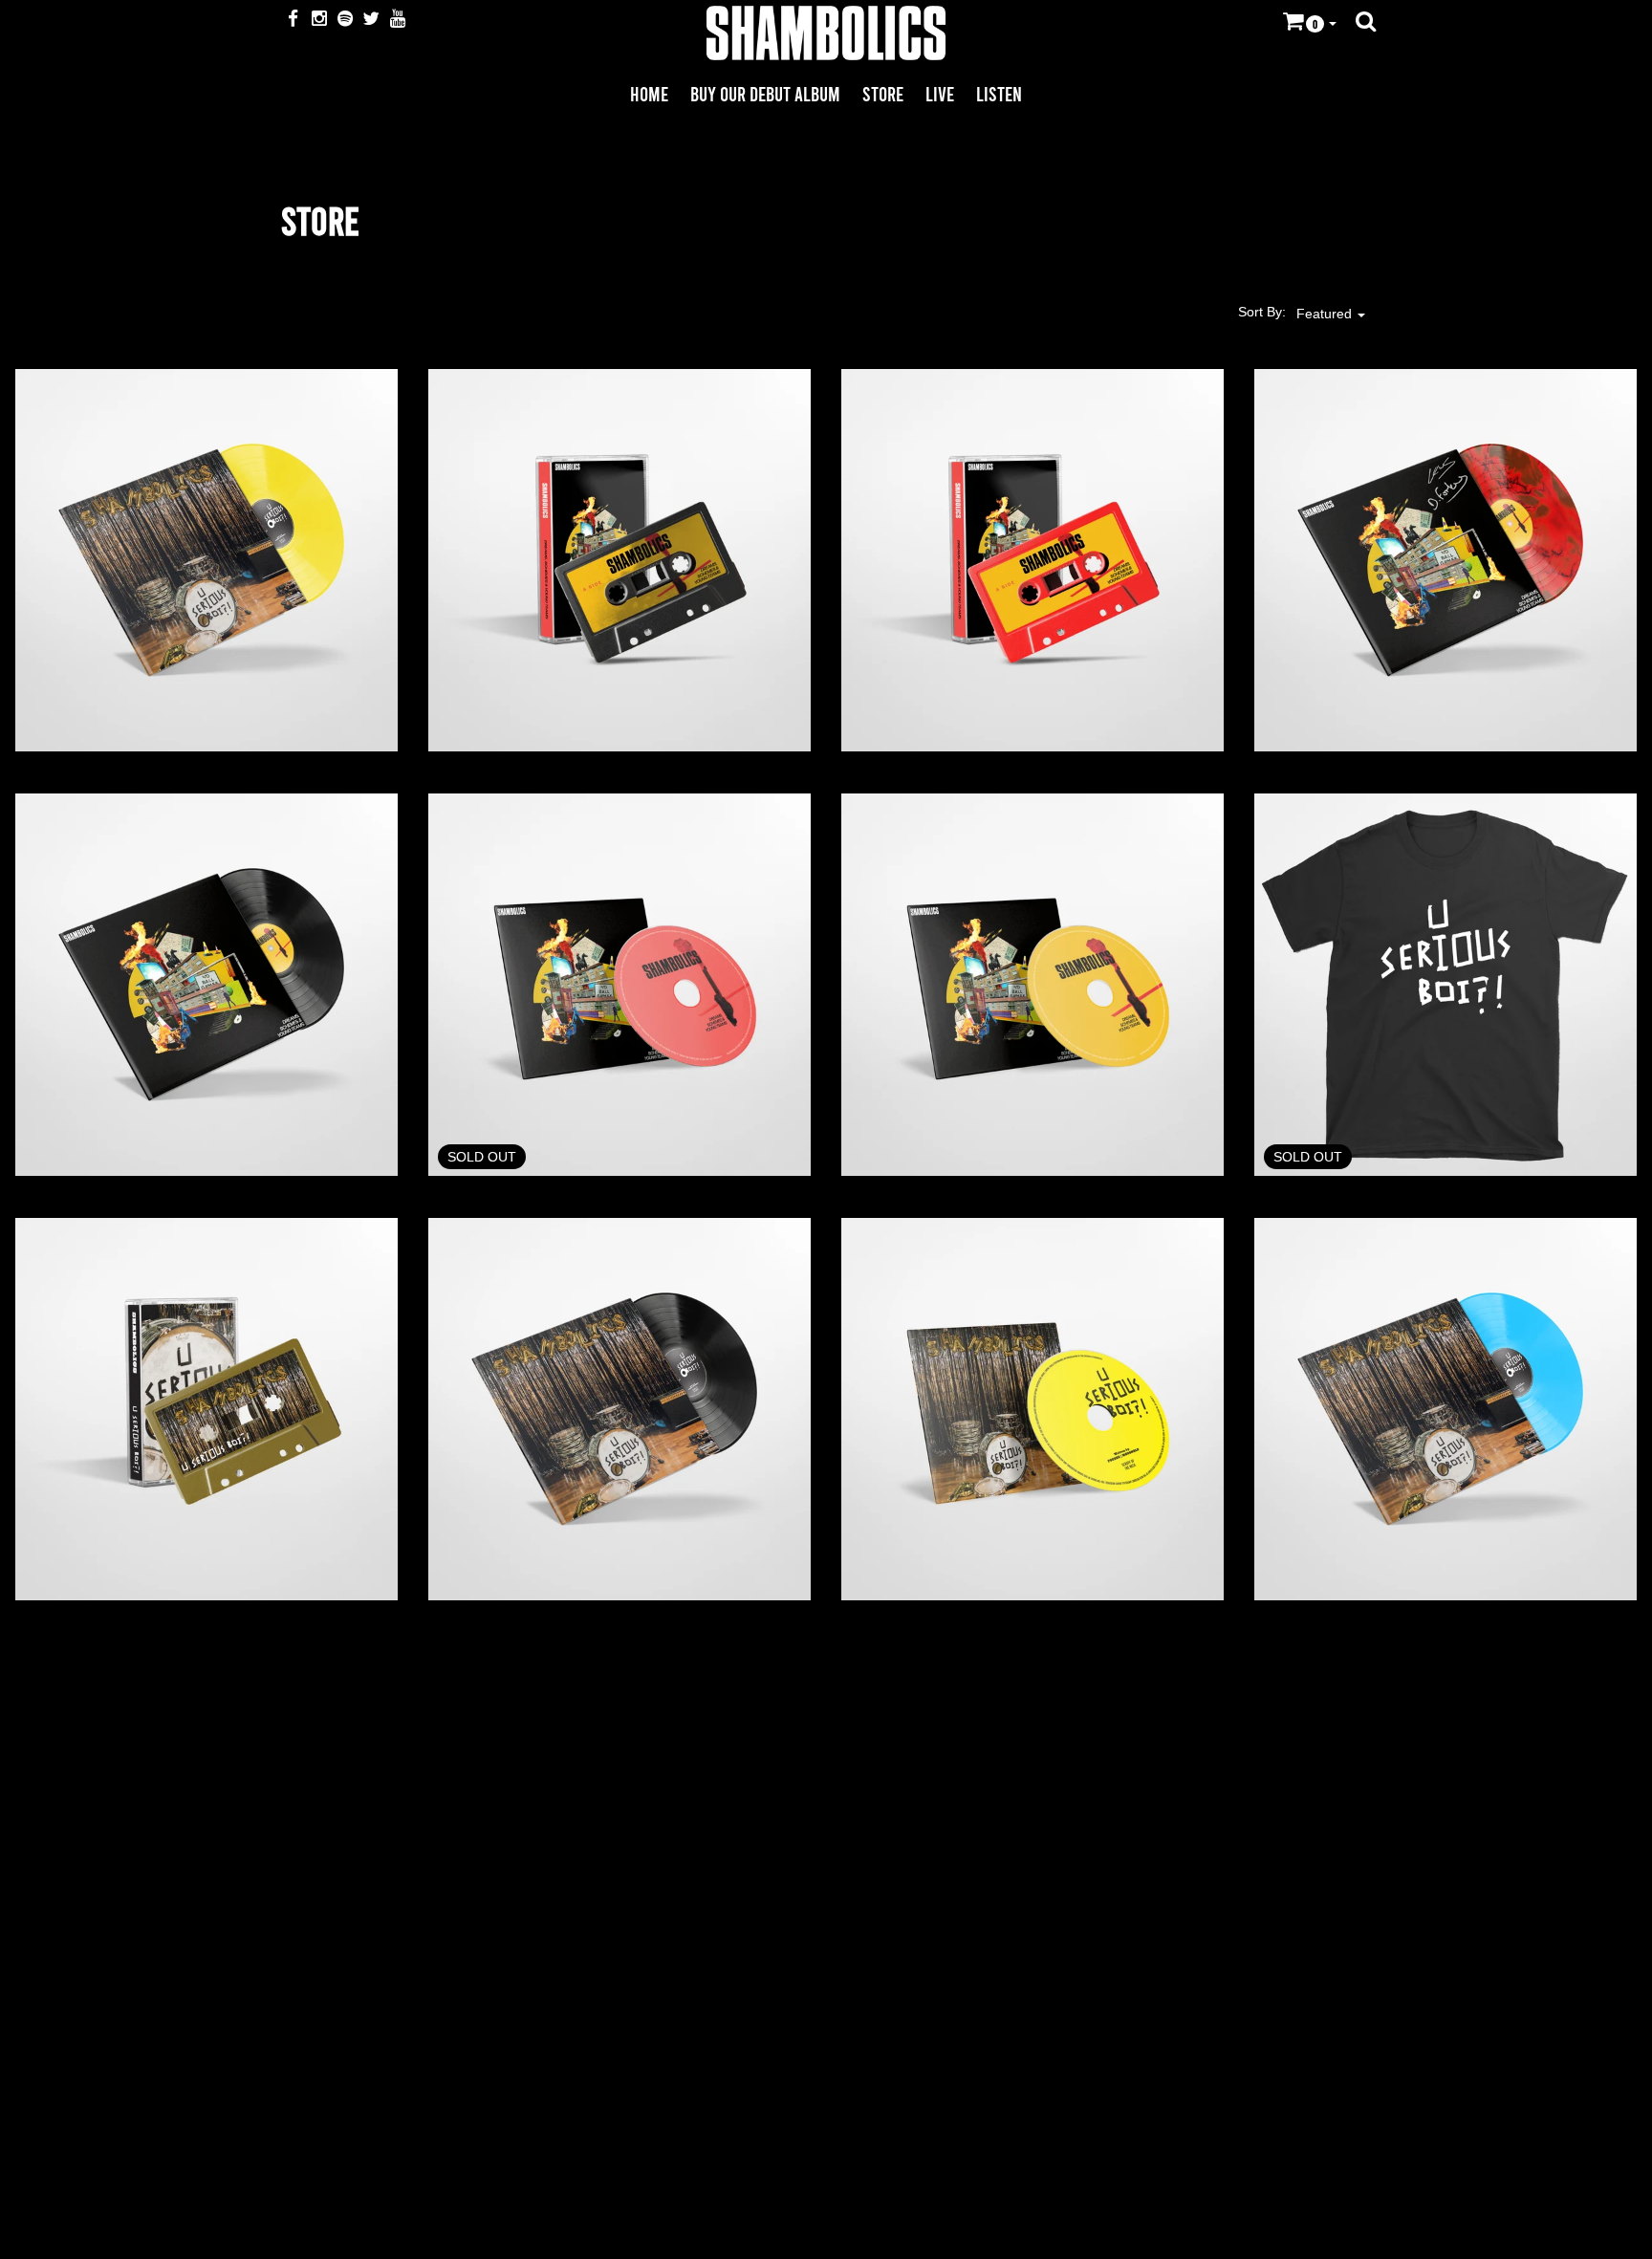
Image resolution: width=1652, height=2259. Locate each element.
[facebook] (294, 20)
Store (883, 93)
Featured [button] (1326, 314)
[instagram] (320, 20)
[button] (1310, 23)
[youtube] (398, 20)
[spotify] (347, 20)
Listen (999, 93)
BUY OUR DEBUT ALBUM (765, 93)
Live (940, 93)
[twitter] (372, 20)
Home (649, 93)
